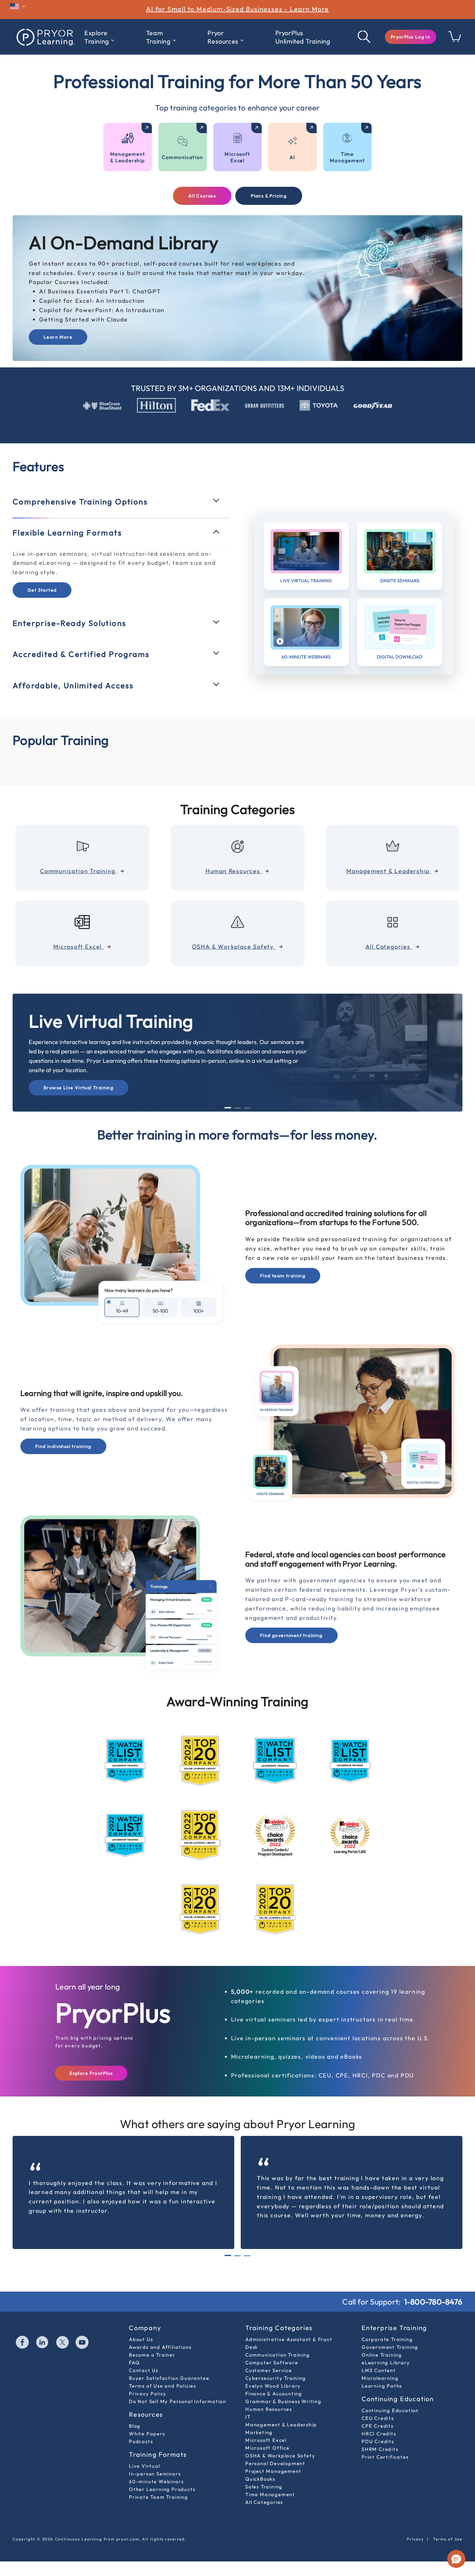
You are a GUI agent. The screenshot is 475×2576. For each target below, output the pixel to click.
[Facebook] (23, 2343)
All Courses (202, 196)
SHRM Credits (380, 2449)
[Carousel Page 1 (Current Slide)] (228, 1108)
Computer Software (272, 2363)
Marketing (259, 2432)
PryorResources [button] (223, 37)
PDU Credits (378, 2441)
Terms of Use (448, 2539)
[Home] (45, 37)
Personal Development (275, 2463)
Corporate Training (387, 2339)
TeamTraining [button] (158, 37)
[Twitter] (63, 2343)
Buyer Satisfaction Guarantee (169, 2378)
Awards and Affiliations (160, 2347)
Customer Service (269, 2370)
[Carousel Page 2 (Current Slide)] (238, 2255)
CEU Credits (378, 2418)
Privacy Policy (148, 2394)
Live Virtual (145, 2466)
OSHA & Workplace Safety (280, 2456)
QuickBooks (260, 2479)
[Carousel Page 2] (238, 1108)
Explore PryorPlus (91, 2073)
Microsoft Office (267, 2448)
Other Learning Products (162, 2489)
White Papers (147, 2434)
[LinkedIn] (43, 2343)
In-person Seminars (155, 2474)
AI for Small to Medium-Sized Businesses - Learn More (238, 9)
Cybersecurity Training (276, 2378)
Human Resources (269, 2409)
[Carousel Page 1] (228, 2256)
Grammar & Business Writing (283, 2401)
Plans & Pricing (269, 196)
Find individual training (63, 1446)
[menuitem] (99, 37)
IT (248, 2417)
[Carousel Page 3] (247, 1108)
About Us (141, 2339)
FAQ (134, 2363)
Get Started (42, 590)
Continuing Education (390, 2410)
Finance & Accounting (274, 2394)
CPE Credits (378, 2426)
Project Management (273, 2471)
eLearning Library (386, 2363)
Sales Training (264, 2487)
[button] (411, 37)
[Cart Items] (455, 40)
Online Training (382, 2355)
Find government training (291, 1635)
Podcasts (141, 2441)
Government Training (390, 2347)
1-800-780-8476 (433, 2302)
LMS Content (379, 2370)
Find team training (283, 1276)
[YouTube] (82, 2343)
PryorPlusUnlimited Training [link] (303, 37)
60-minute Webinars (156, 2481)
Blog (135, 2426)
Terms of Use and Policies (163, 2386)
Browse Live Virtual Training (79, 1088)
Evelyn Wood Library (273, 2386)
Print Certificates (385, 2457)
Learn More (58, 337)
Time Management (270, 2494)
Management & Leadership (281, 2425)
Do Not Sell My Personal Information (178, 2401)
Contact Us (144, 2370)
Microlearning (380, 2378)
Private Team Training (158, 2497)
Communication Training (278, 2355)
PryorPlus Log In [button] (411, 37)
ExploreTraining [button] (97, 37)
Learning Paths (382, 2386)
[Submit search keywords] (364, 37)
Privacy (415, 2539)
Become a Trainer (152, 2355)
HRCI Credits (379, 2434)
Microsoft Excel (266, 2440)
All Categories (264, 2502)
